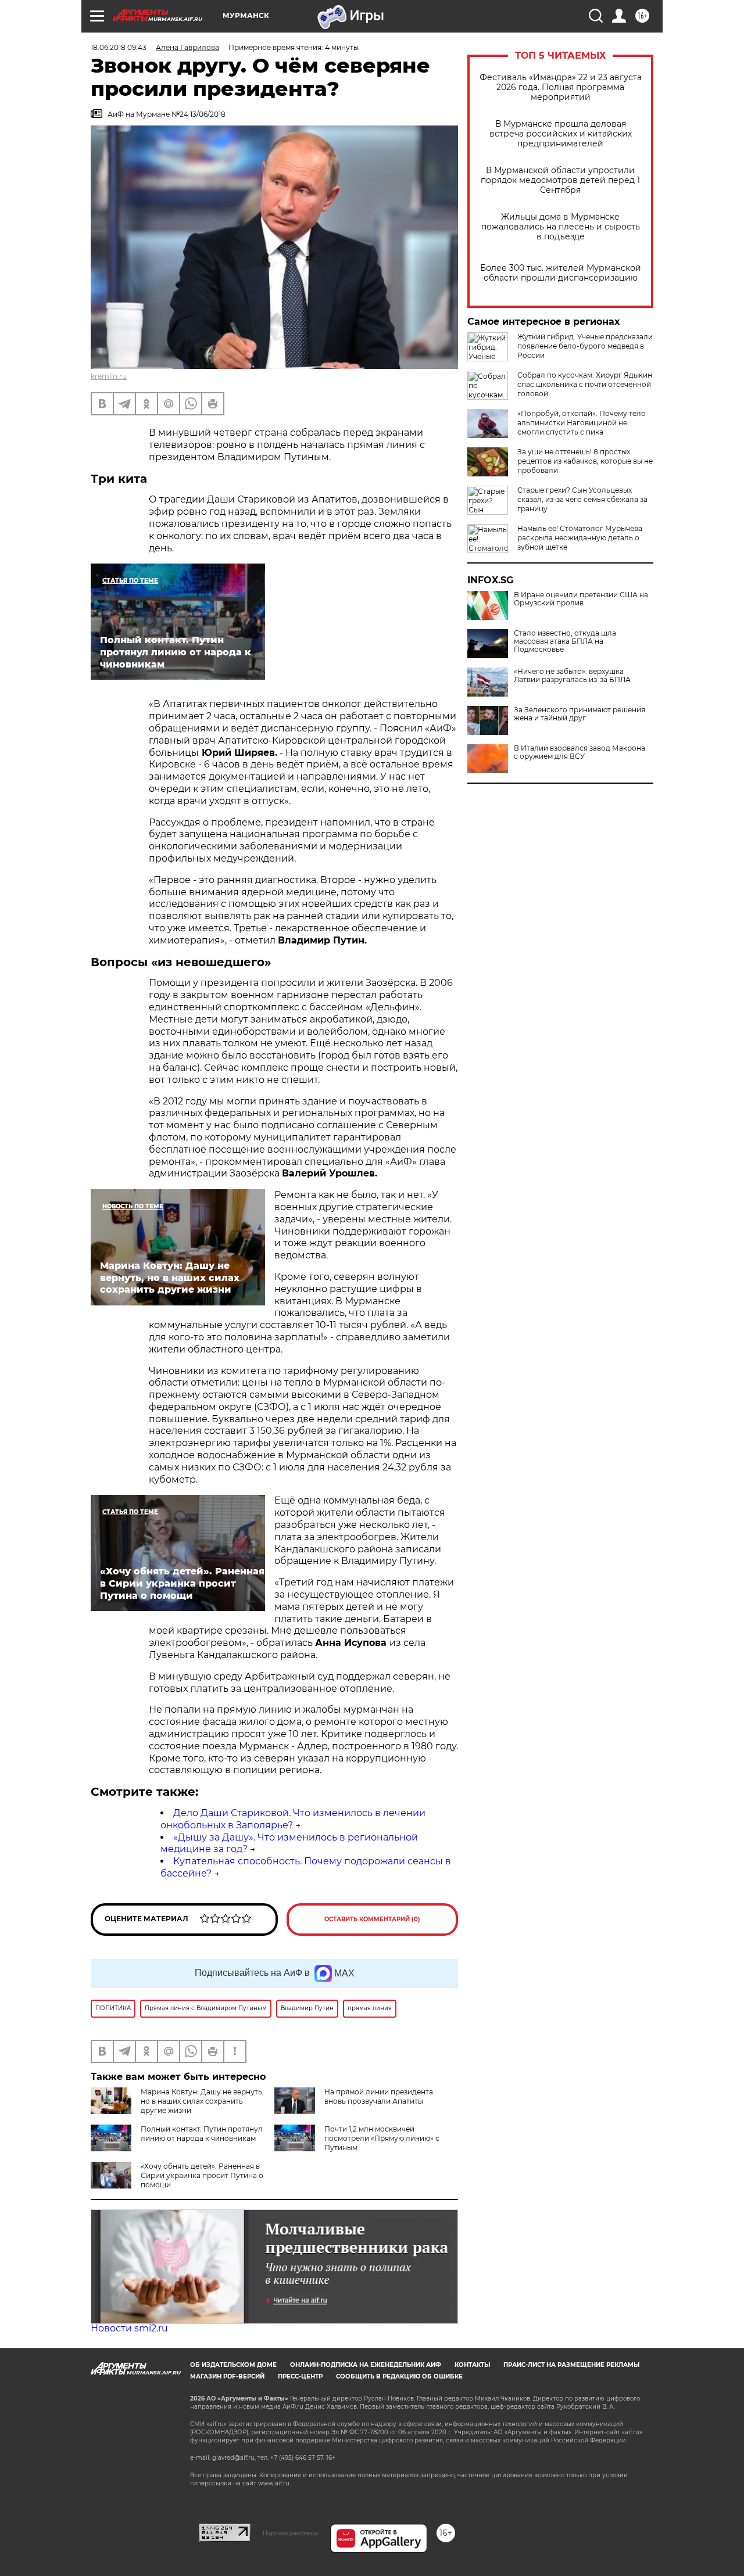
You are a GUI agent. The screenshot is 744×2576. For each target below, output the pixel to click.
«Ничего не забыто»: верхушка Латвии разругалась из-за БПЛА (572, 676)
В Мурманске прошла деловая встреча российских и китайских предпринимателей (561, 134)
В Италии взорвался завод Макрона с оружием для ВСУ (580, 752)
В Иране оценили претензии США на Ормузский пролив (581, 599)
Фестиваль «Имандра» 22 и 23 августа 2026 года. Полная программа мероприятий (561, 87)
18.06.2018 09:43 (119, 47)
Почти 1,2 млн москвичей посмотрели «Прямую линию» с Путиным (382, 2138)
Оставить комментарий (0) (372, 1919)
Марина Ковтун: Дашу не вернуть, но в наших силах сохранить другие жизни (202, 2101)
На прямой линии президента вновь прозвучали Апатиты (379, 2096)
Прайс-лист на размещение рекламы (571, 2365)
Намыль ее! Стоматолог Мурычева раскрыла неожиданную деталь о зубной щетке (580, 538)
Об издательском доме (233, 2365)
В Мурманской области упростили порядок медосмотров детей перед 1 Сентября (560, 180)
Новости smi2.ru (129, 2328)
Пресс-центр (300, 2376)
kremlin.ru (109, 376)
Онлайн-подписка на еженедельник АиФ (366, 2365)
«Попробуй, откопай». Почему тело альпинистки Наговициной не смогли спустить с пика (582, 423)
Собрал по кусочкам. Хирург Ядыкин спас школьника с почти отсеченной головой (585, 384)
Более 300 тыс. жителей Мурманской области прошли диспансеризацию (561, 273)
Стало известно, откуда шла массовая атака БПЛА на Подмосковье (565, 641)
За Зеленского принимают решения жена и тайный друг (580, 714)
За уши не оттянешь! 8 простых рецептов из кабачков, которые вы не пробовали (585, 461)
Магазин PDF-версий (227, 2376)
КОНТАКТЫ (472, 2365)
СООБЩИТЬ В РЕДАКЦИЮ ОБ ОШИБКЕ (399, 2376)
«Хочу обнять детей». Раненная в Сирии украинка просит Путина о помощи (202, 2175)
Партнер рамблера (290, 2533)
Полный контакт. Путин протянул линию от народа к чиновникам (202, 2134)
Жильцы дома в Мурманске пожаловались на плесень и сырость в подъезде (561, 227)
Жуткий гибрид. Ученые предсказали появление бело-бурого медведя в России (585, 346)
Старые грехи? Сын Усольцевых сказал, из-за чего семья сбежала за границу (582, 499)
